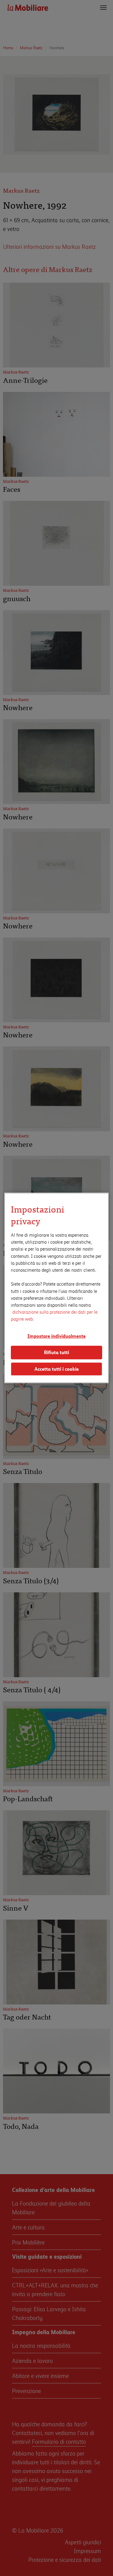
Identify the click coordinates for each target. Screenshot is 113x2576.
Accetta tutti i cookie (56, 1369)
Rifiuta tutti (56, 1352)
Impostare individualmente (56, 1336)
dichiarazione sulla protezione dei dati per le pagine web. (54, 1315)
